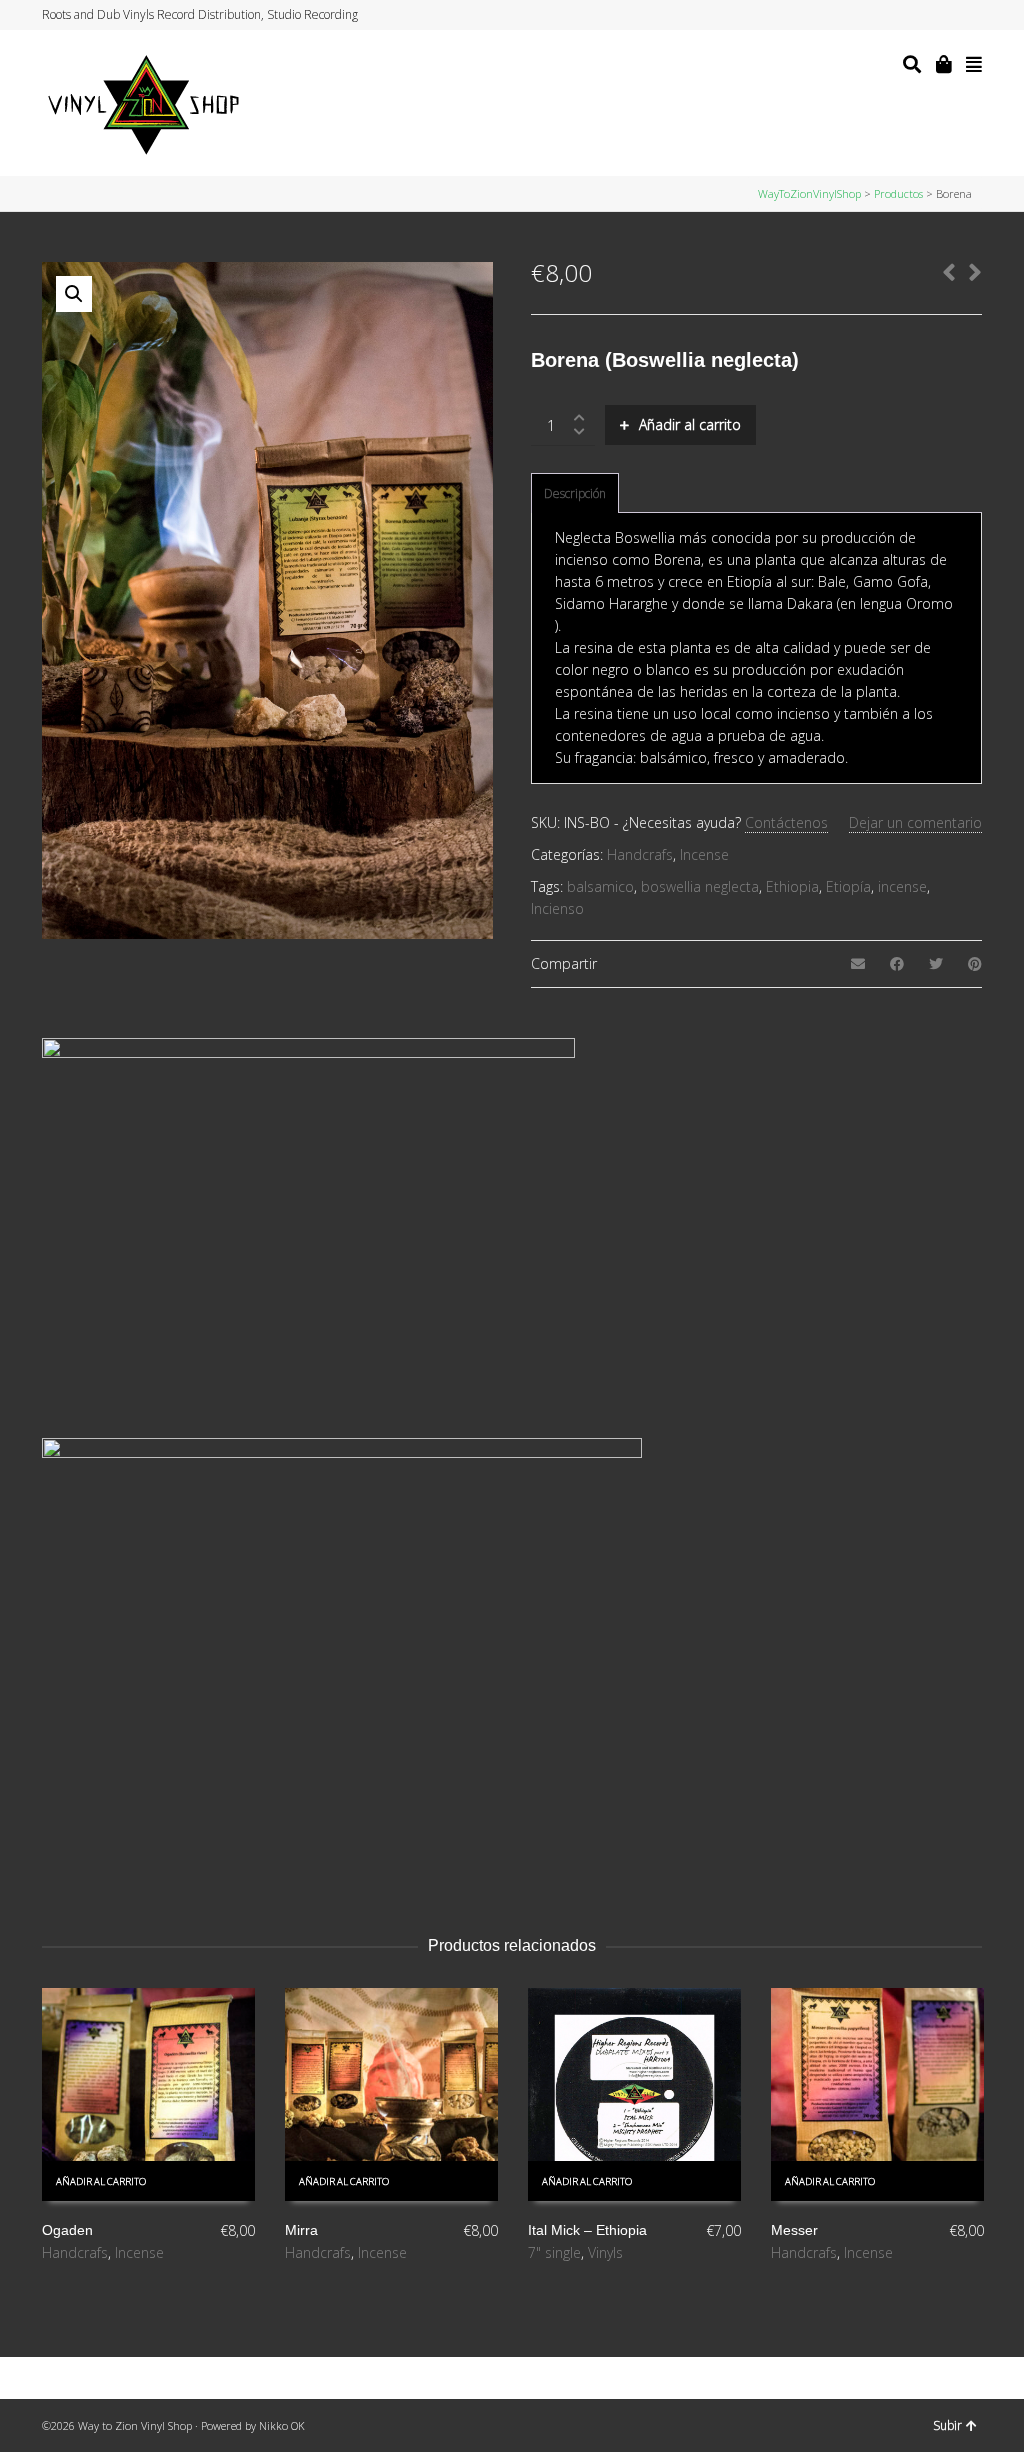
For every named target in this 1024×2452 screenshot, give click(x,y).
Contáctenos (786, 822)
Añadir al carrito (690, 424)
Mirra (301, 2230)
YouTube (961, 15)
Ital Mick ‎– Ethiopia (587, 2230)
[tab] (575, 494)
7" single (554, 2252)
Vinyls (605, 2252)
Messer (794, 2230)
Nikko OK (282, 2425)
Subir (947, 2425)
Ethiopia (792, 886)
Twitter (904, 15)
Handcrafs (640, 854)
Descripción (575, 493)
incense (902, 886)
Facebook (923, 15)
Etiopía (848, 886)
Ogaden (67, 2230)
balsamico (600, 886)
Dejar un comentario (915, 822)
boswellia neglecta (700, 886)
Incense (704, 854)
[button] (74, 294)
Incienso (557, 908)
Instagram (942, 15)
